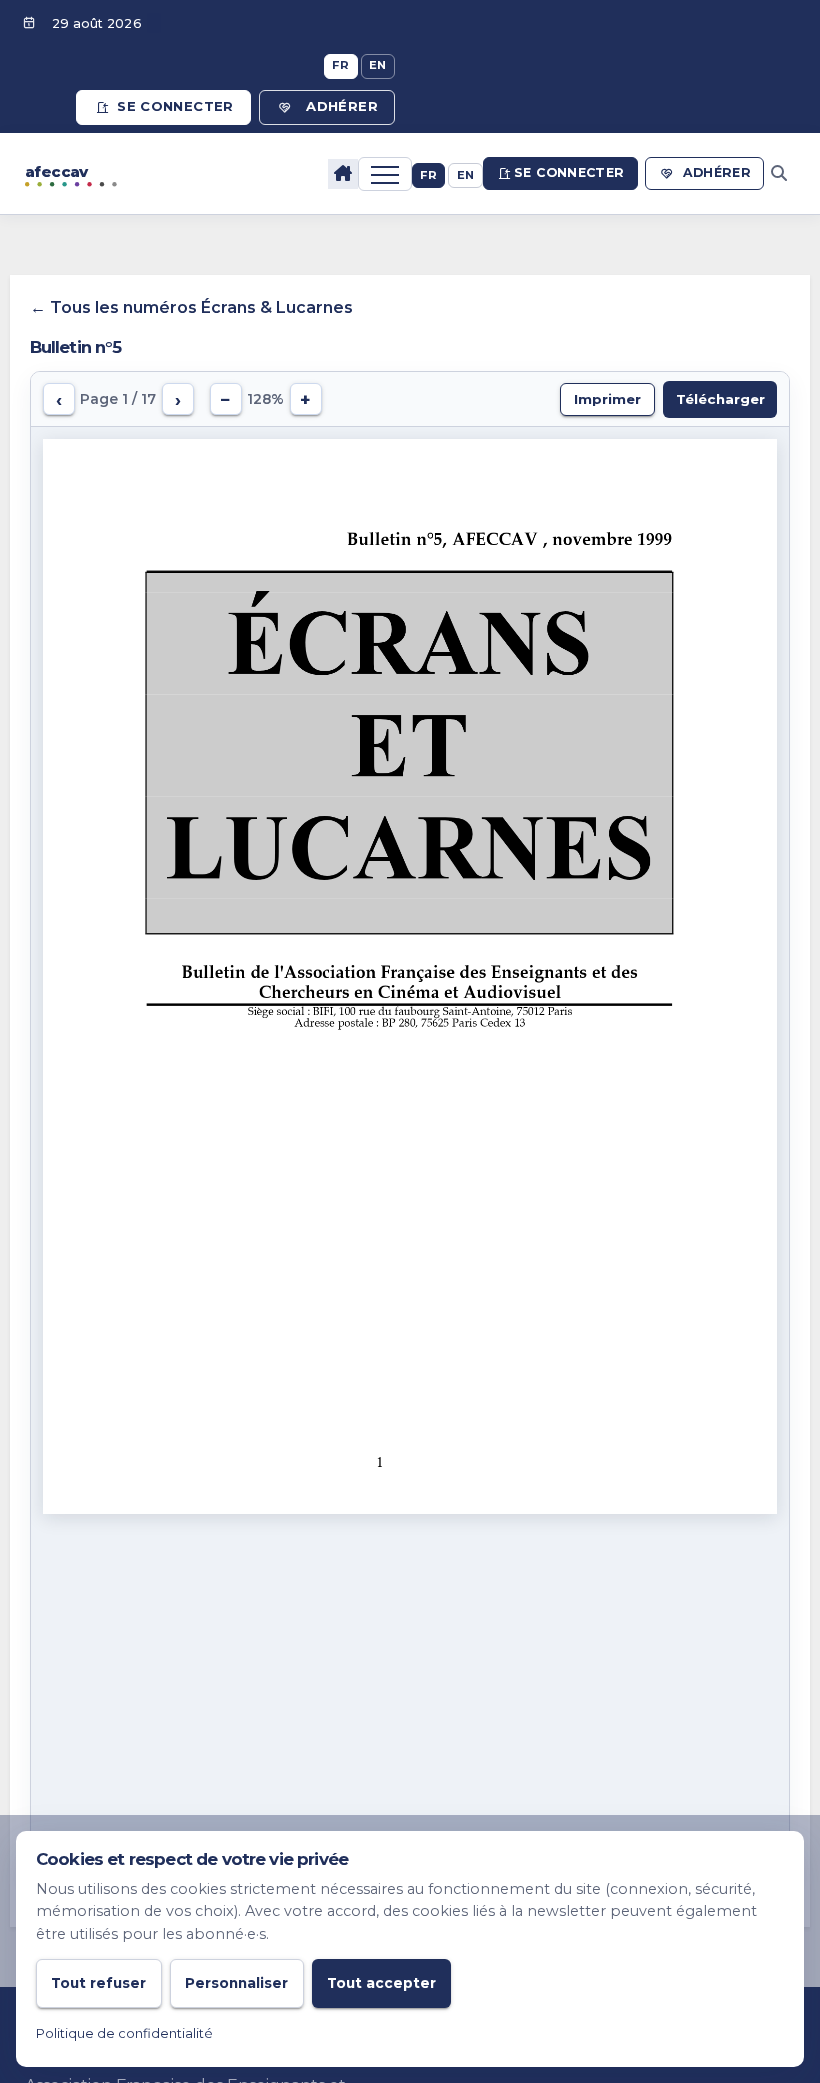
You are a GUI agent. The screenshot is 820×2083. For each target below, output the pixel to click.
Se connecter (175, 106)
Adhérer (342, 106)
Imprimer (607, 399)
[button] (779, 173)
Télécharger (720, 399)
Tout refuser (98, 1983)
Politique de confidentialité (124, 2033)
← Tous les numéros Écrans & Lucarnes (191, 307)
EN (378, 65)
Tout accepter (381, 1983)
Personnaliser (236, 1983)
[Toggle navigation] (385, 174)
